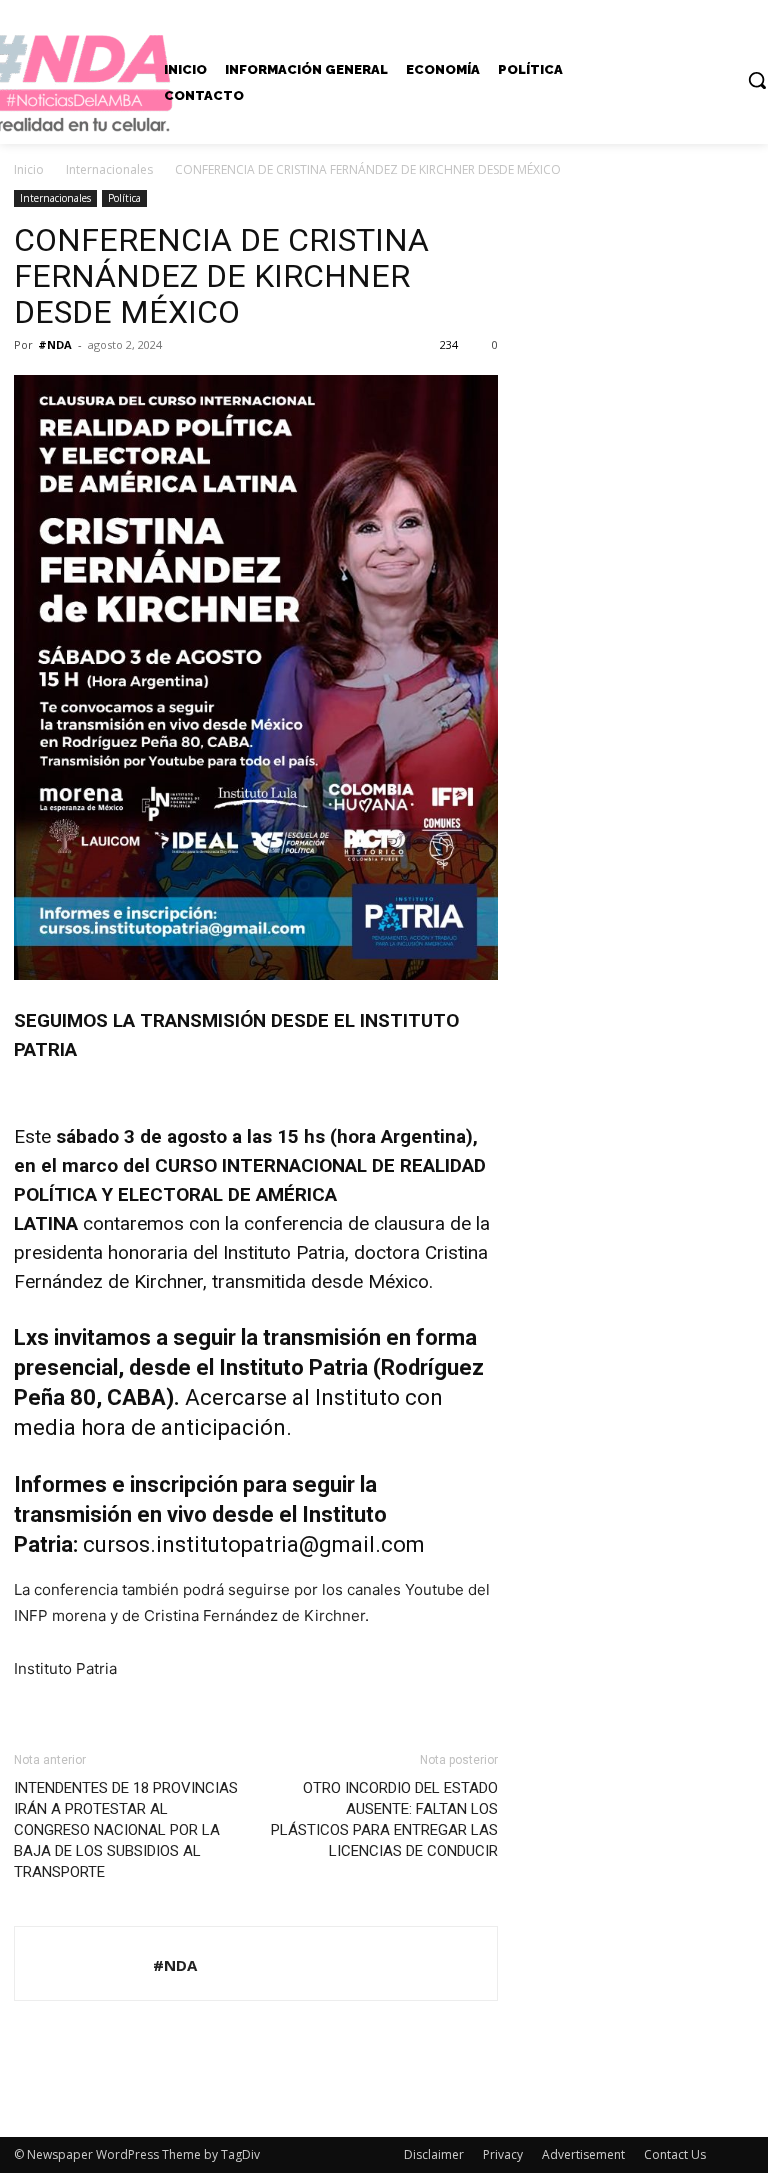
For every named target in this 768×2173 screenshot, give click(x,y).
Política (124, 198)
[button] (757, 80)
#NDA (55, 344)
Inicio (29, 169)
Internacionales (109, 169)
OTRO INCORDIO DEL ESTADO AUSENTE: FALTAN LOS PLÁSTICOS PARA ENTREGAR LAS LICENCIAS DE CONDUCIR (384, 1819)
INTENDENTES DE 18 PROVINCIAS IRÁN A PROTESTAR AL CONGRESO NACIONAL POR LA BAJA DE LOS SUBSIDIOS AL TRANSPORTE (126, 1830)
